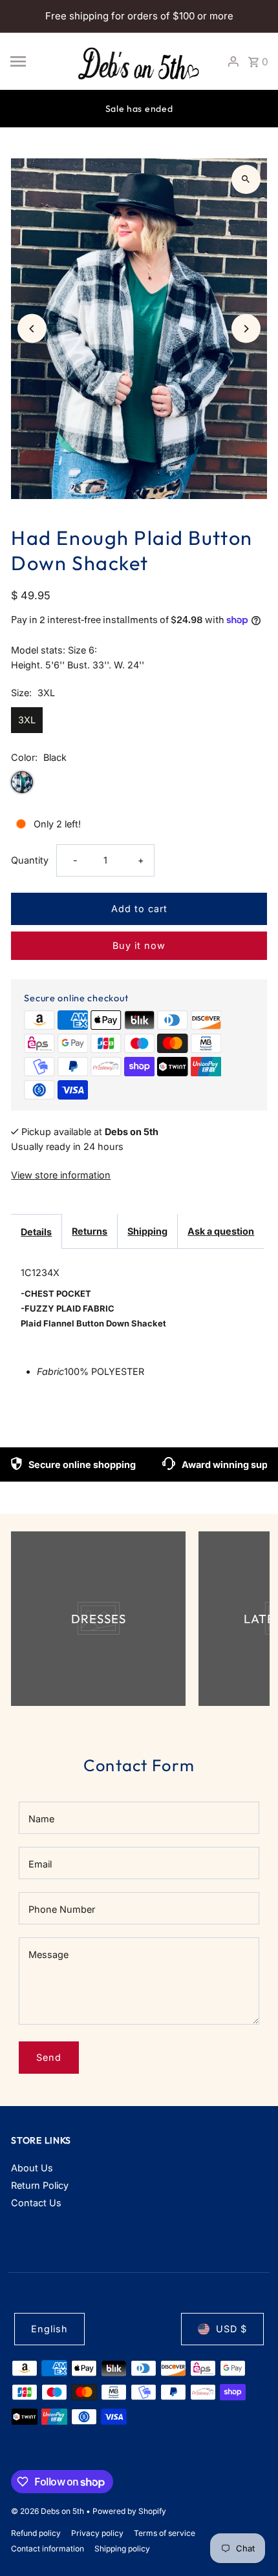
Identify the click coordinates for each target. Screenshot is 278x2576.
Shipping (147, 1231)
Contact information (48, 2549)
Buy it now (139, 945)
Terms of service (165, 2533)
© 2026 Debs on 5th (48, 2511)
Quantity (30, 860)
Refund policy (36, 2533)
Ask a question (221, 1231)
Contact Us (36, 2203)
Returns (90, 1231)
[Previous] (32, 329)
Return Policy (40, 2185)
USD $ (231, 2329)
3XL (27, 720)
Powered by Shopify (129, 2511)
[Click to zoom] (246, 179)
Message (48, 1954)
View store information (61, 1175)
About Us (32, 2168)
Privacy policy (97, 2533)
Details (36, 1232)
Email (40, 1864)
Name (41, 1819)
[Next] (246, 329)
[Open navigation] (37, 61)
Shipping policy (122, 2549)
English (49, 2329)
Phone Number (62, 1909)
